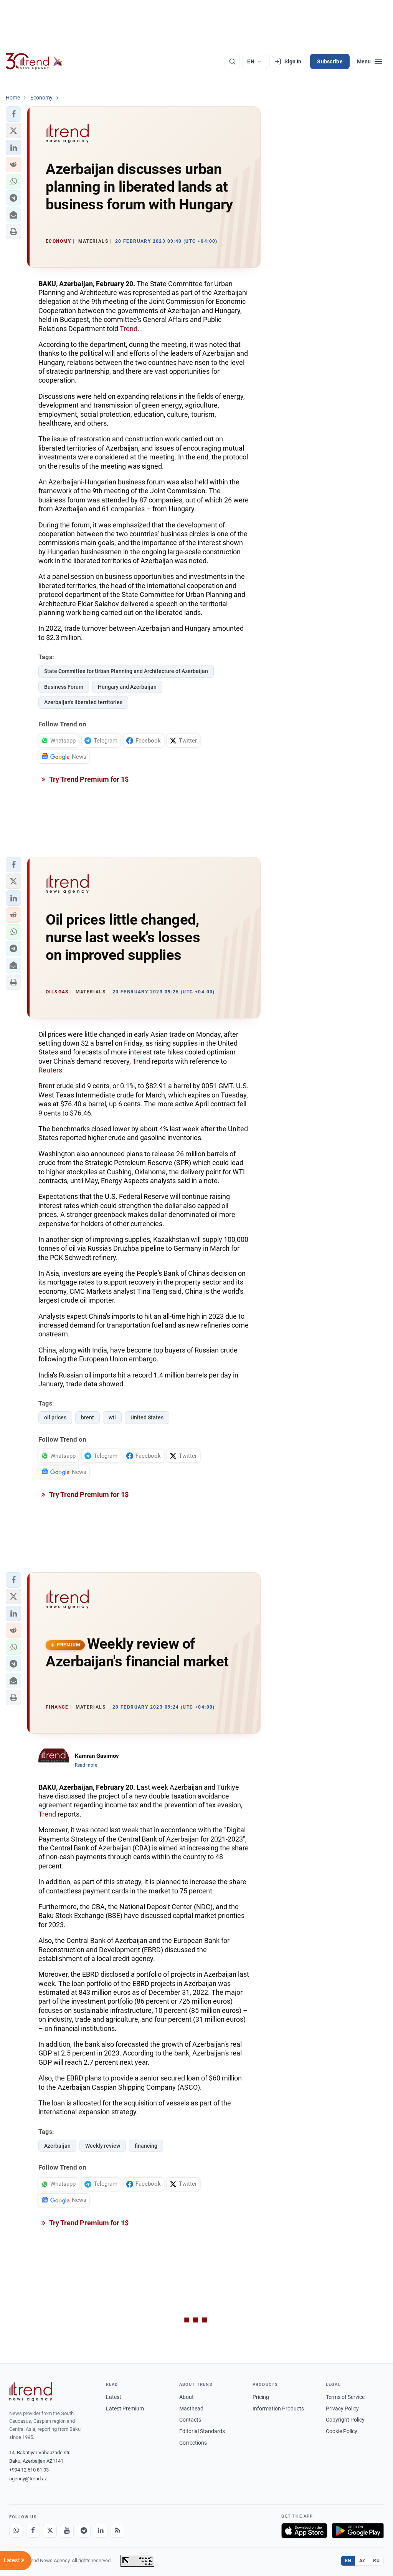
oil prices (55, 1417)
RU (376, 2561)
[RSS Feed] (117, 2531)
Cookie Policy (342, 2431)
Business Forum (64, 687)
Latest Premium (125, 2409)
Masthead (191, 2409)
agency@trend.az (28, 2479)
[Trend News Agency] (31, 2392)
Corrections (193, 2443)
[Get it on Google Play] (358, 2531)
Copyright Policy (345, 2420)
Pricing (261, 2397)
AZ (362, 2561)
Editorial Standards (202, 2431)
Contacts (190, 2420)
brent (88, 1417)
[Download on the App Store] (304, 2531)
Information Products (278, 2409)
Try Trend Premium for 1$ (88, 779)
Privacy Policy (342, 2409)
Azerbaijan (57, 2146)
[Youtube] (67, 2531)
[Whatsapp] (16, 2531)
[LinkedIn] (101, 2531)
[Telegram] (84, 2531)
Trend (129, 329)
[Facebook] (33, 2531)
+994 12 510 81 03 (29, 2470)
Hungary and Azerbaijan (127, 687)
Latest (114, 2397)
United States (147, 1417)
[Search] (232, 61)
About (187, 2397)
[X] (50, 2531)
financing (146, 2146)
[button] (13, 114)
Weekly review (103, 2146)
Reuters (50, 1070)
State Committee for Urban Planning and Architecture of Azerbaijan (126, 671)
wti (112, 1417)
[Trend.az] (34, 61)
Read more (86, 1765)
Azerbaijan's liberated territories (83, 702)
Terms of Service (345, 2397)
